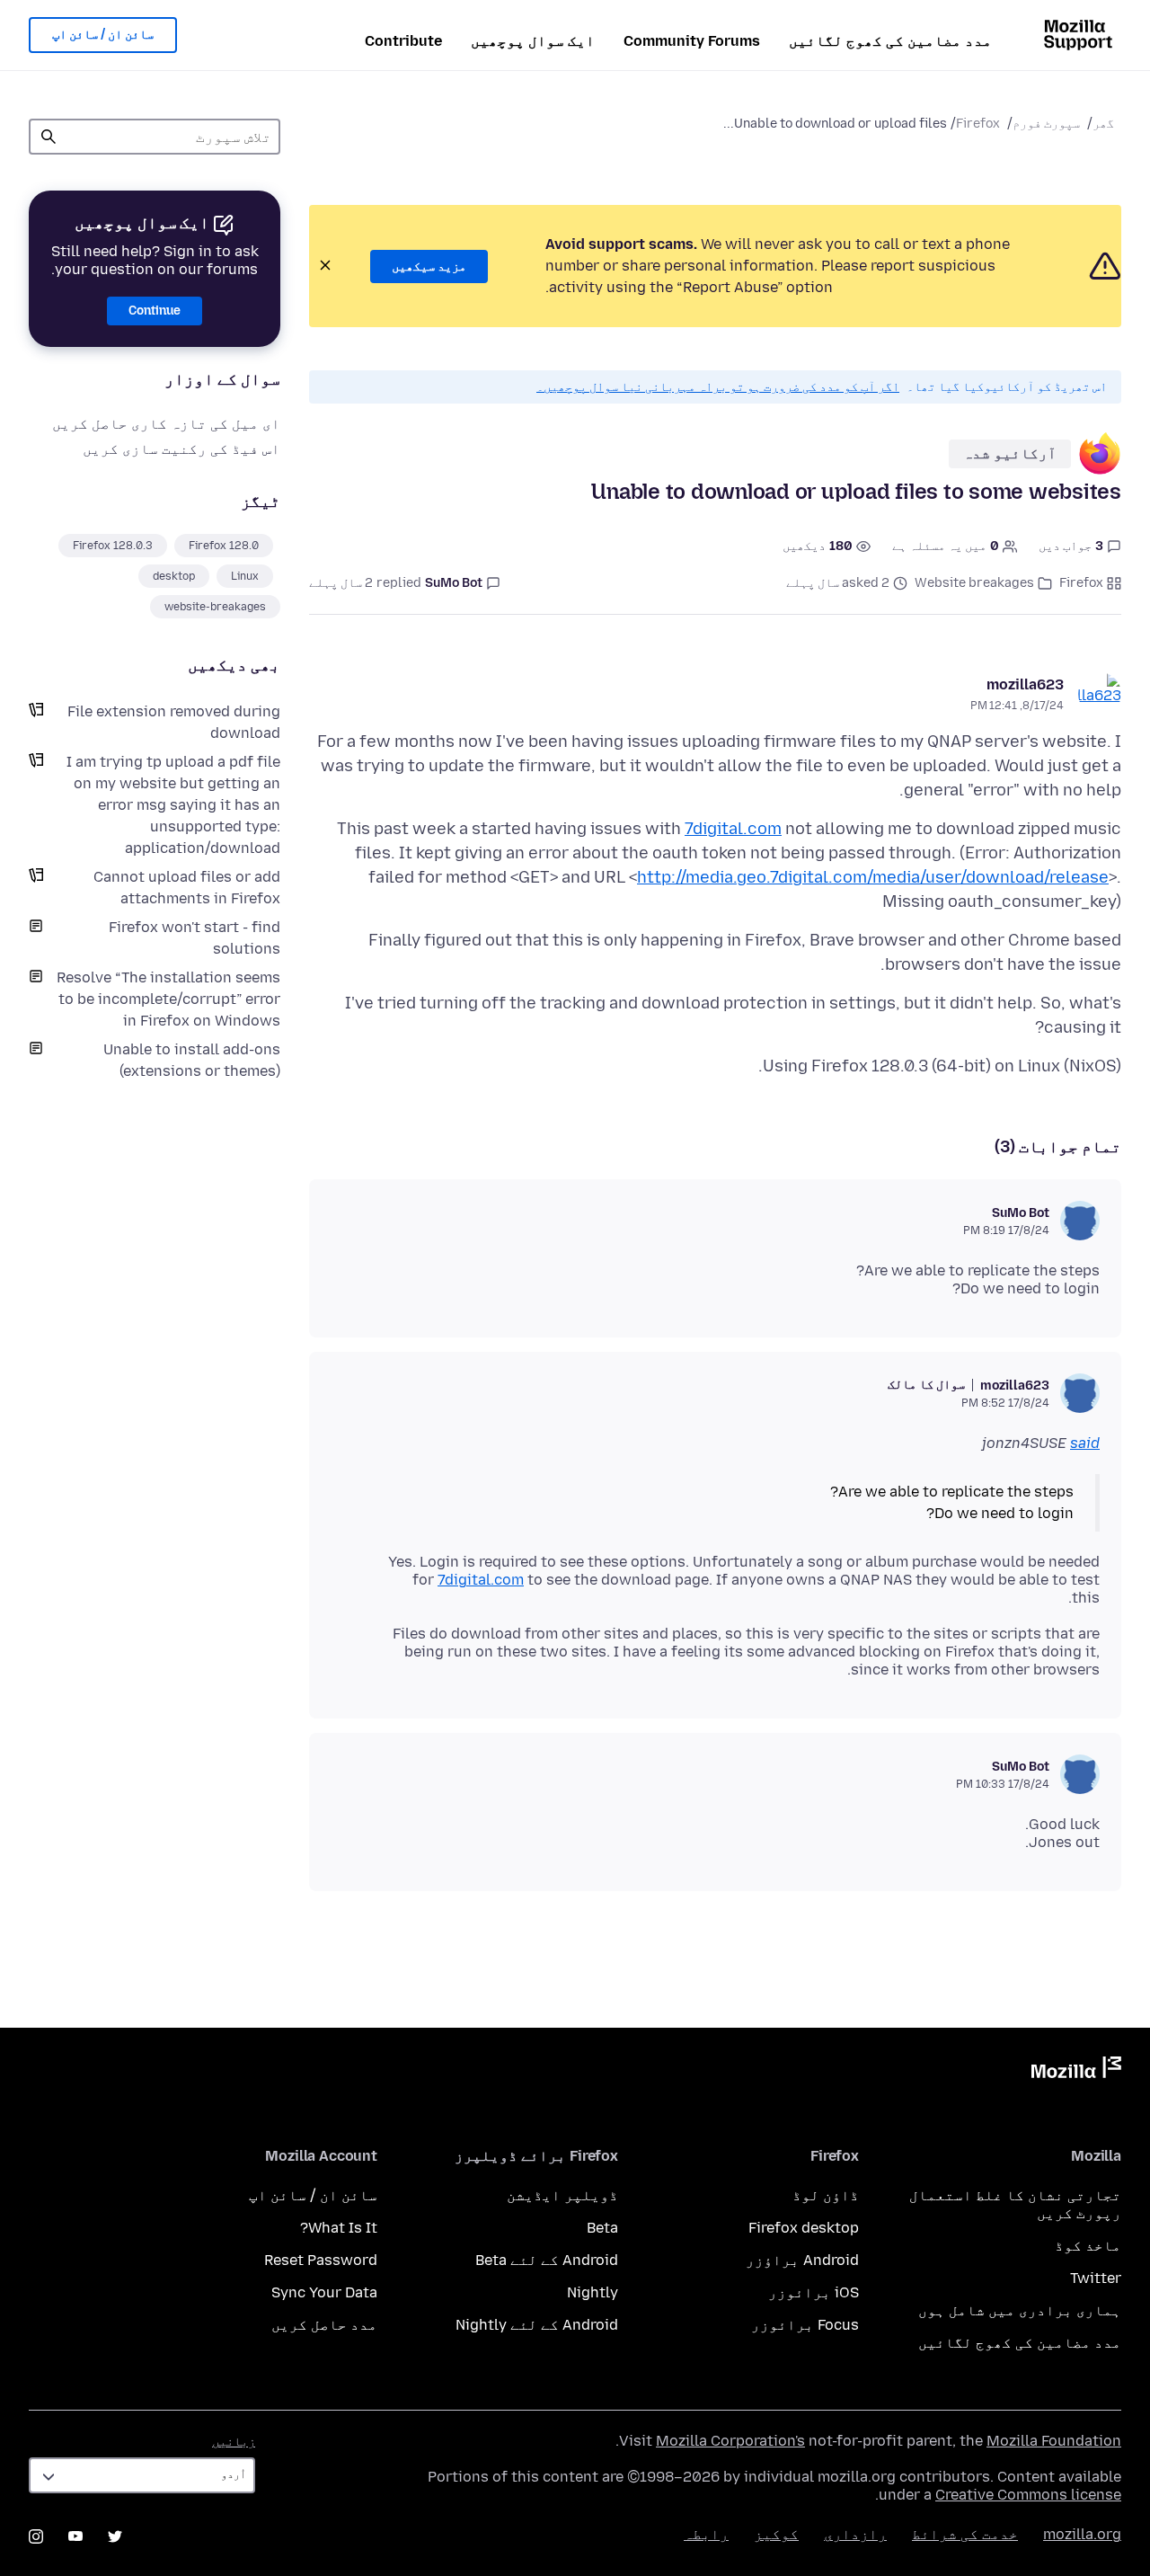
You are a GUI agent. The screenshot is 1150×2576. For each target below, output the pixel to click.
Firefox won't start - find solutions (195, 938)
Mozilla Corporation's (730, 2441)
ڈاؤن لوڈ (826, 2195)
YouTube (75, 2536)
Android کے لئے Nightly (537, 2325)
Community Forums (692, 41)
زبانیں (234, 2442)
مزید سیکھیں (429, 266)
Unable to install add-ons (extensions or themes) (192, 1060)
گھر (1103, 124)
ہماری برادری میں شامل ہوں (1020, 2310)
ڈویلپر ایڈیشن (562, 2195)
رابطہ (706, 2534)
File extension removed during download (174, 722)
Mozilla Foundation (1054, 2441)
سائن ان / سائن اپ (103, 35)
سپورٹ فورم (1046, 124)
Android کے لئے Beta (547, 2260)
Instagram (36, 2536)
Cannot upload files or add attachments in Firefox (187, 888)
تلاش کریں (49, 137)
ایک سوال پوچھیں (533, 41)
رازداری (855, 2534)
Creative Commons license (1028, 2495)
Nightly (593, 2292)
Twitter (1096, 2278)
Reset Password (321, 2260)
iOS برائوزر (814, 2292)
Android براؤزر (802, 2260)
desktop (174, 576)
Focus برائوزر (805, 2325)
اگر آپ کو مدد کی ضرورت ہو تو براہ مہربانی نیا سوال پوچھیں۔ (718, 387)
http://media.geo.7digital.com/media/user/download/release (873, 877)
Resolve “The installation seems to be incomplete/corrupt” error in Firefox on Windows (168, 999)
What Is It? (339, 2228)
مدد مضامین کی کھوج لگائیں (890, 41)
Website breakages (974, 583)
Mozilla (1076, 2071)
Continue (155, 311)
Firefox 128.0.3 (113, 546)
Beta (602, 2228)
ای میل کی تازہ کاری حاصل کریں (166, 424)
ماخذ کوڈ (1088, 2246)
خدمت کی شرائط (965, 2534)
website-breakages (215, 607)
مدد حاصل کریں (324, 2325)
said (1085, 1443)
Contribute (403, 41)
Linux (245, 576)
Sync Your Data (324, 2292)
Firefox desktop (804, 2228)
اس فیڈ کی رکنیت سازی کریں (181, 449)
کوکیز (776, 2534)
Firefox (978, 124)
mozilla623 (1025, 684)
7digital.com (733, 829)
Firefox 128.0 (224, 546)
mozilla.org (1082, 2534)
